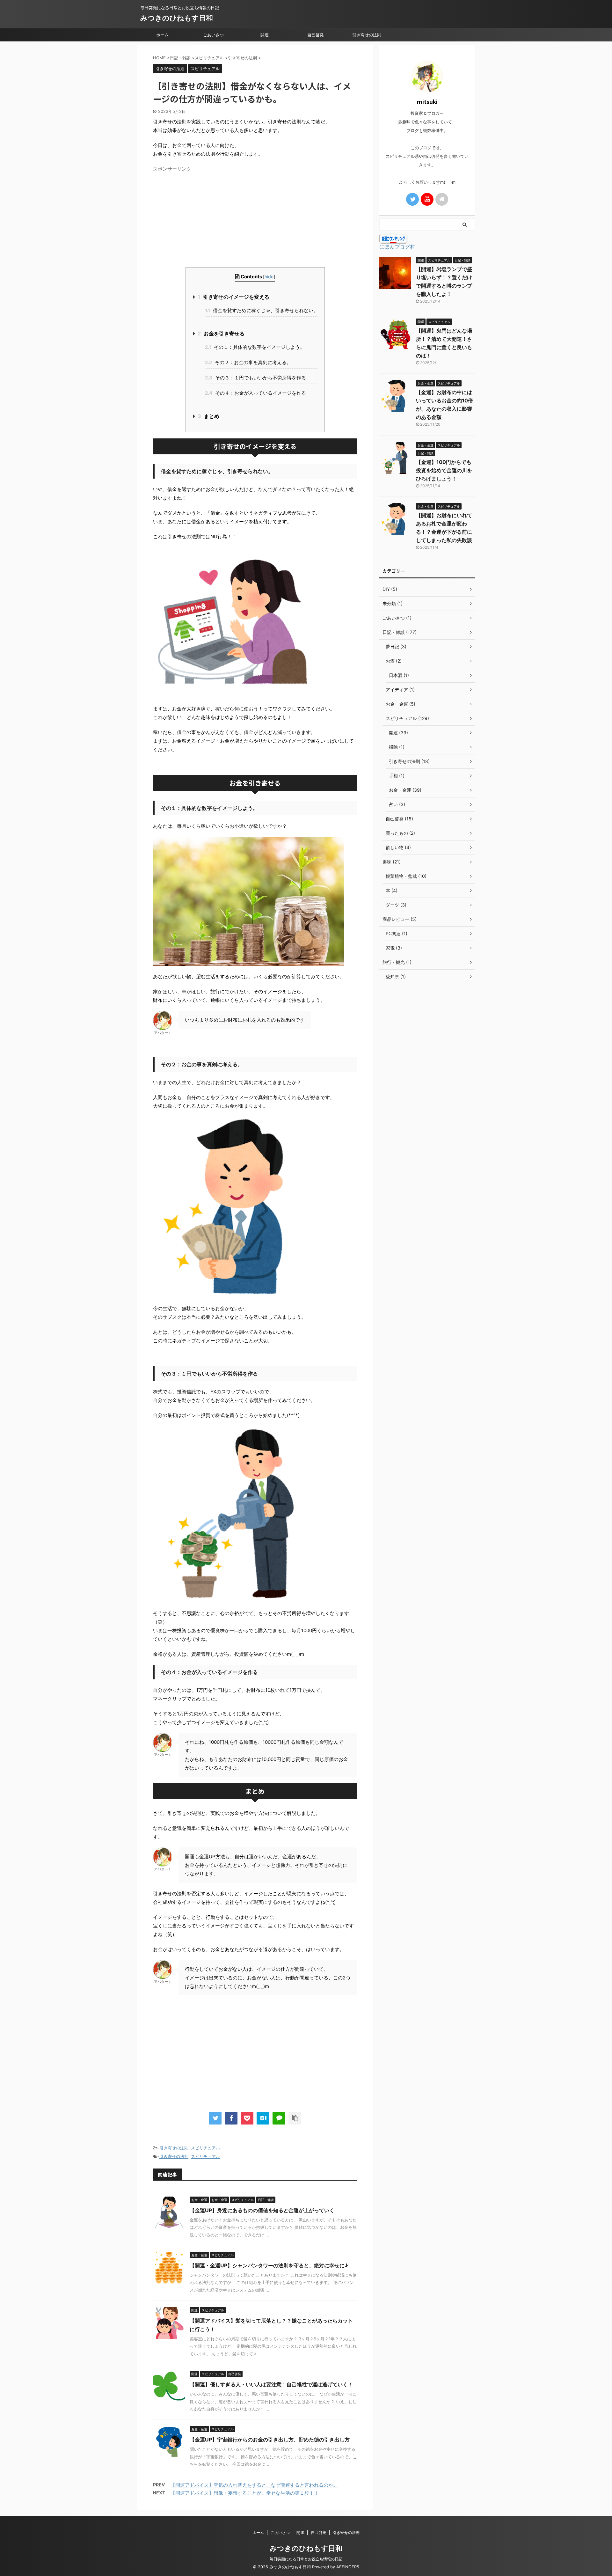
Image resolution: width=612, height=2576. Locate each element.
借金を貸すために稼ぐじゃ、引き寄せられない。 (262, 310)
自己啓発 (316, 35)
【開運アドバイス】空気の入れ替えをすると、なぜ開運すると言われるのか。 (254, 2485)
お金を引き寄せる (221, 334)
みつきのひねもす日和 (177, 18)
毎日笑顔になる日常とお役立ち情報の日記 (306, 2559)
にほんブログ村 (397, 247)
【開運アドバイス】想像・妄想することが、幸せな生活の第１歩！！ (245, 2493)
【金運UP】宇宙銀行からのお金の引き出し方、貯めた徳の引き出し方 (270, 2440)
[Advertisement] (255, 219)
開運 (265, 35)
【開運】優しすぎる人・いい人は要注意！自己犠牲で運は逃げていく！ (271, 2384)
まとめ (208, 416)
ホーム (162, 35)
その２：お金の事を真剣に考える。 (248, 362)
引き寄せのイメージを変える (233, 297)
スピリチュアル (205, 2148)
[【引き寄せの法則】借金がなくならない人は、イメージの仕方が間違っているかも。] (263, 2118)
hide (269, 277)
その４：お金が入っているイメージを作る (255, 393)
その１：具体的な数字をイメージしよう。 (255, 347)
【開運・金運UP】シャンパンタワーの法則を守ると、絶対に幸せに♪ (269, 2265)
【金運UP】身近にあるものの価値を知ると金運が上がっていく (262, 2210)
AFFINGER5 (348, 2567)
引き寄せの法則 (367, 35)
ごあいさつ (213, 35)
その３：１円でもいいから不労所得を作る (255, 378)
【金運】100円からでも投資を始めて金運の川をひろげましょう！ (444, 470)
